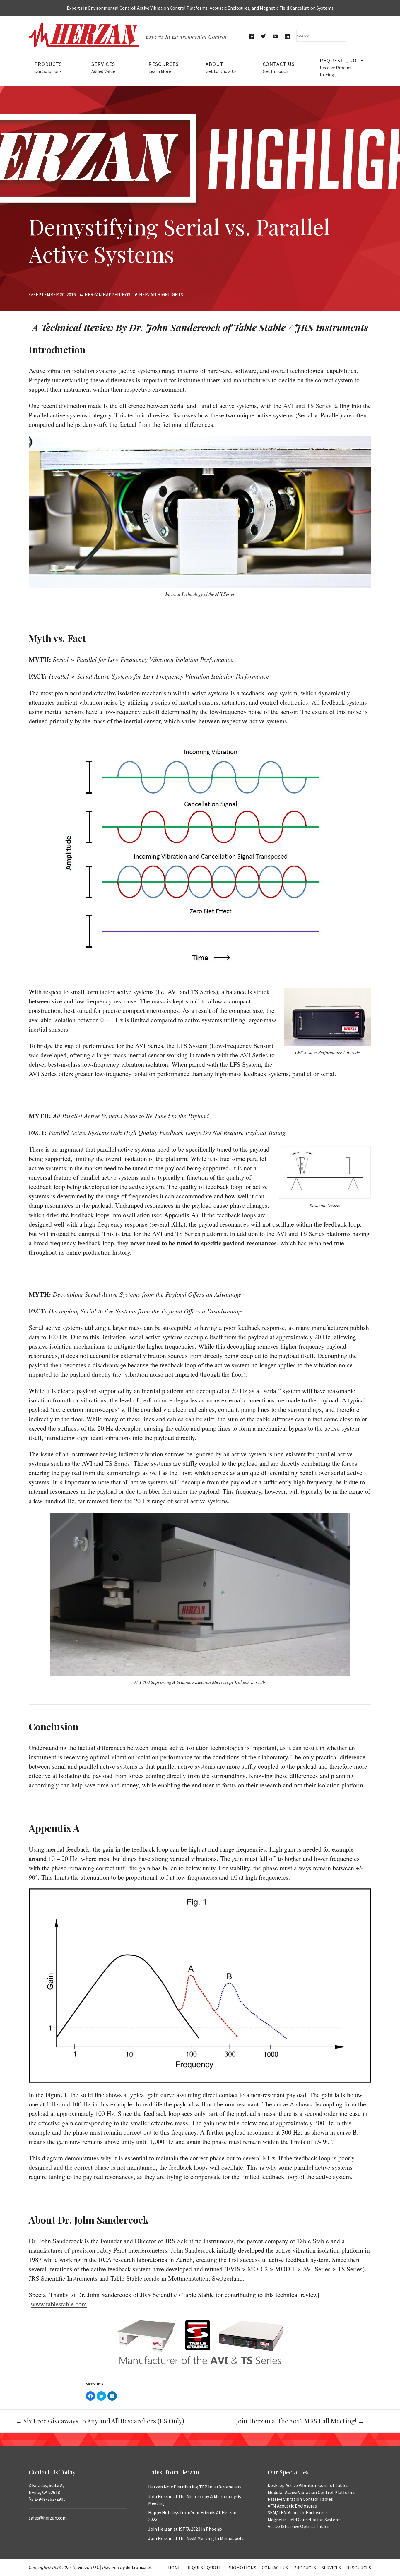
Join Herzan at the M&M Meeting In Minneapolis (196, 2538)
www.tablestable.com (59, 2304)
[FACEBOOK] (251, 36)
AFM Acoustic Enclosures (292, 2506)
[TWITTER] (263, 36)
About (221, 67)
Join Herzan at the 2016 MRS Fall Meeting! (300, 2421)
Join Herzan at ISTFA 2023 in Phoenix (185, 2529)
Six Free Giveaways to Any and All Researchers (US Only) (100, 2421)
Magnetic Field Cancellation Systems (305, 2520)
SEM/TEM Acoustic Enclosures (298, 2512)
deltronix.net (139, 2567)
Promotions (242, 2568)
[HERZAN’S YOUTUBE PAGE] (275, 36)
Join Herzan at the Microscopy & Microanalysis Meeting (195, 2500)
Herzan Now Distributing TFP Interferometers (195, 2487)
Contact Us (279, 67)
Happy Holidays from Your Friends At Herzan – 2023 (194, 2516)
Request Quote (342, 67)
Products (48, 67)
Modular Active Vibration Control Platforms (312, 2492)
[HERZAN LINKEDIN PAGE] (287, 36)
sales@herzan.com (48, 2518)
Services (103, 67)
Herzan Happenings (107, 294)
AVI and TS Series (307, 406)
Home (174, 2568)
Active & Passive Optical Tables (299, 2526)
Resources (164, 67)
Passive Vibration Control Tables (300, 2499)
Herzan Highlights (161, 294)
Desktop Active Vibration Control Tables (308, 2485)
